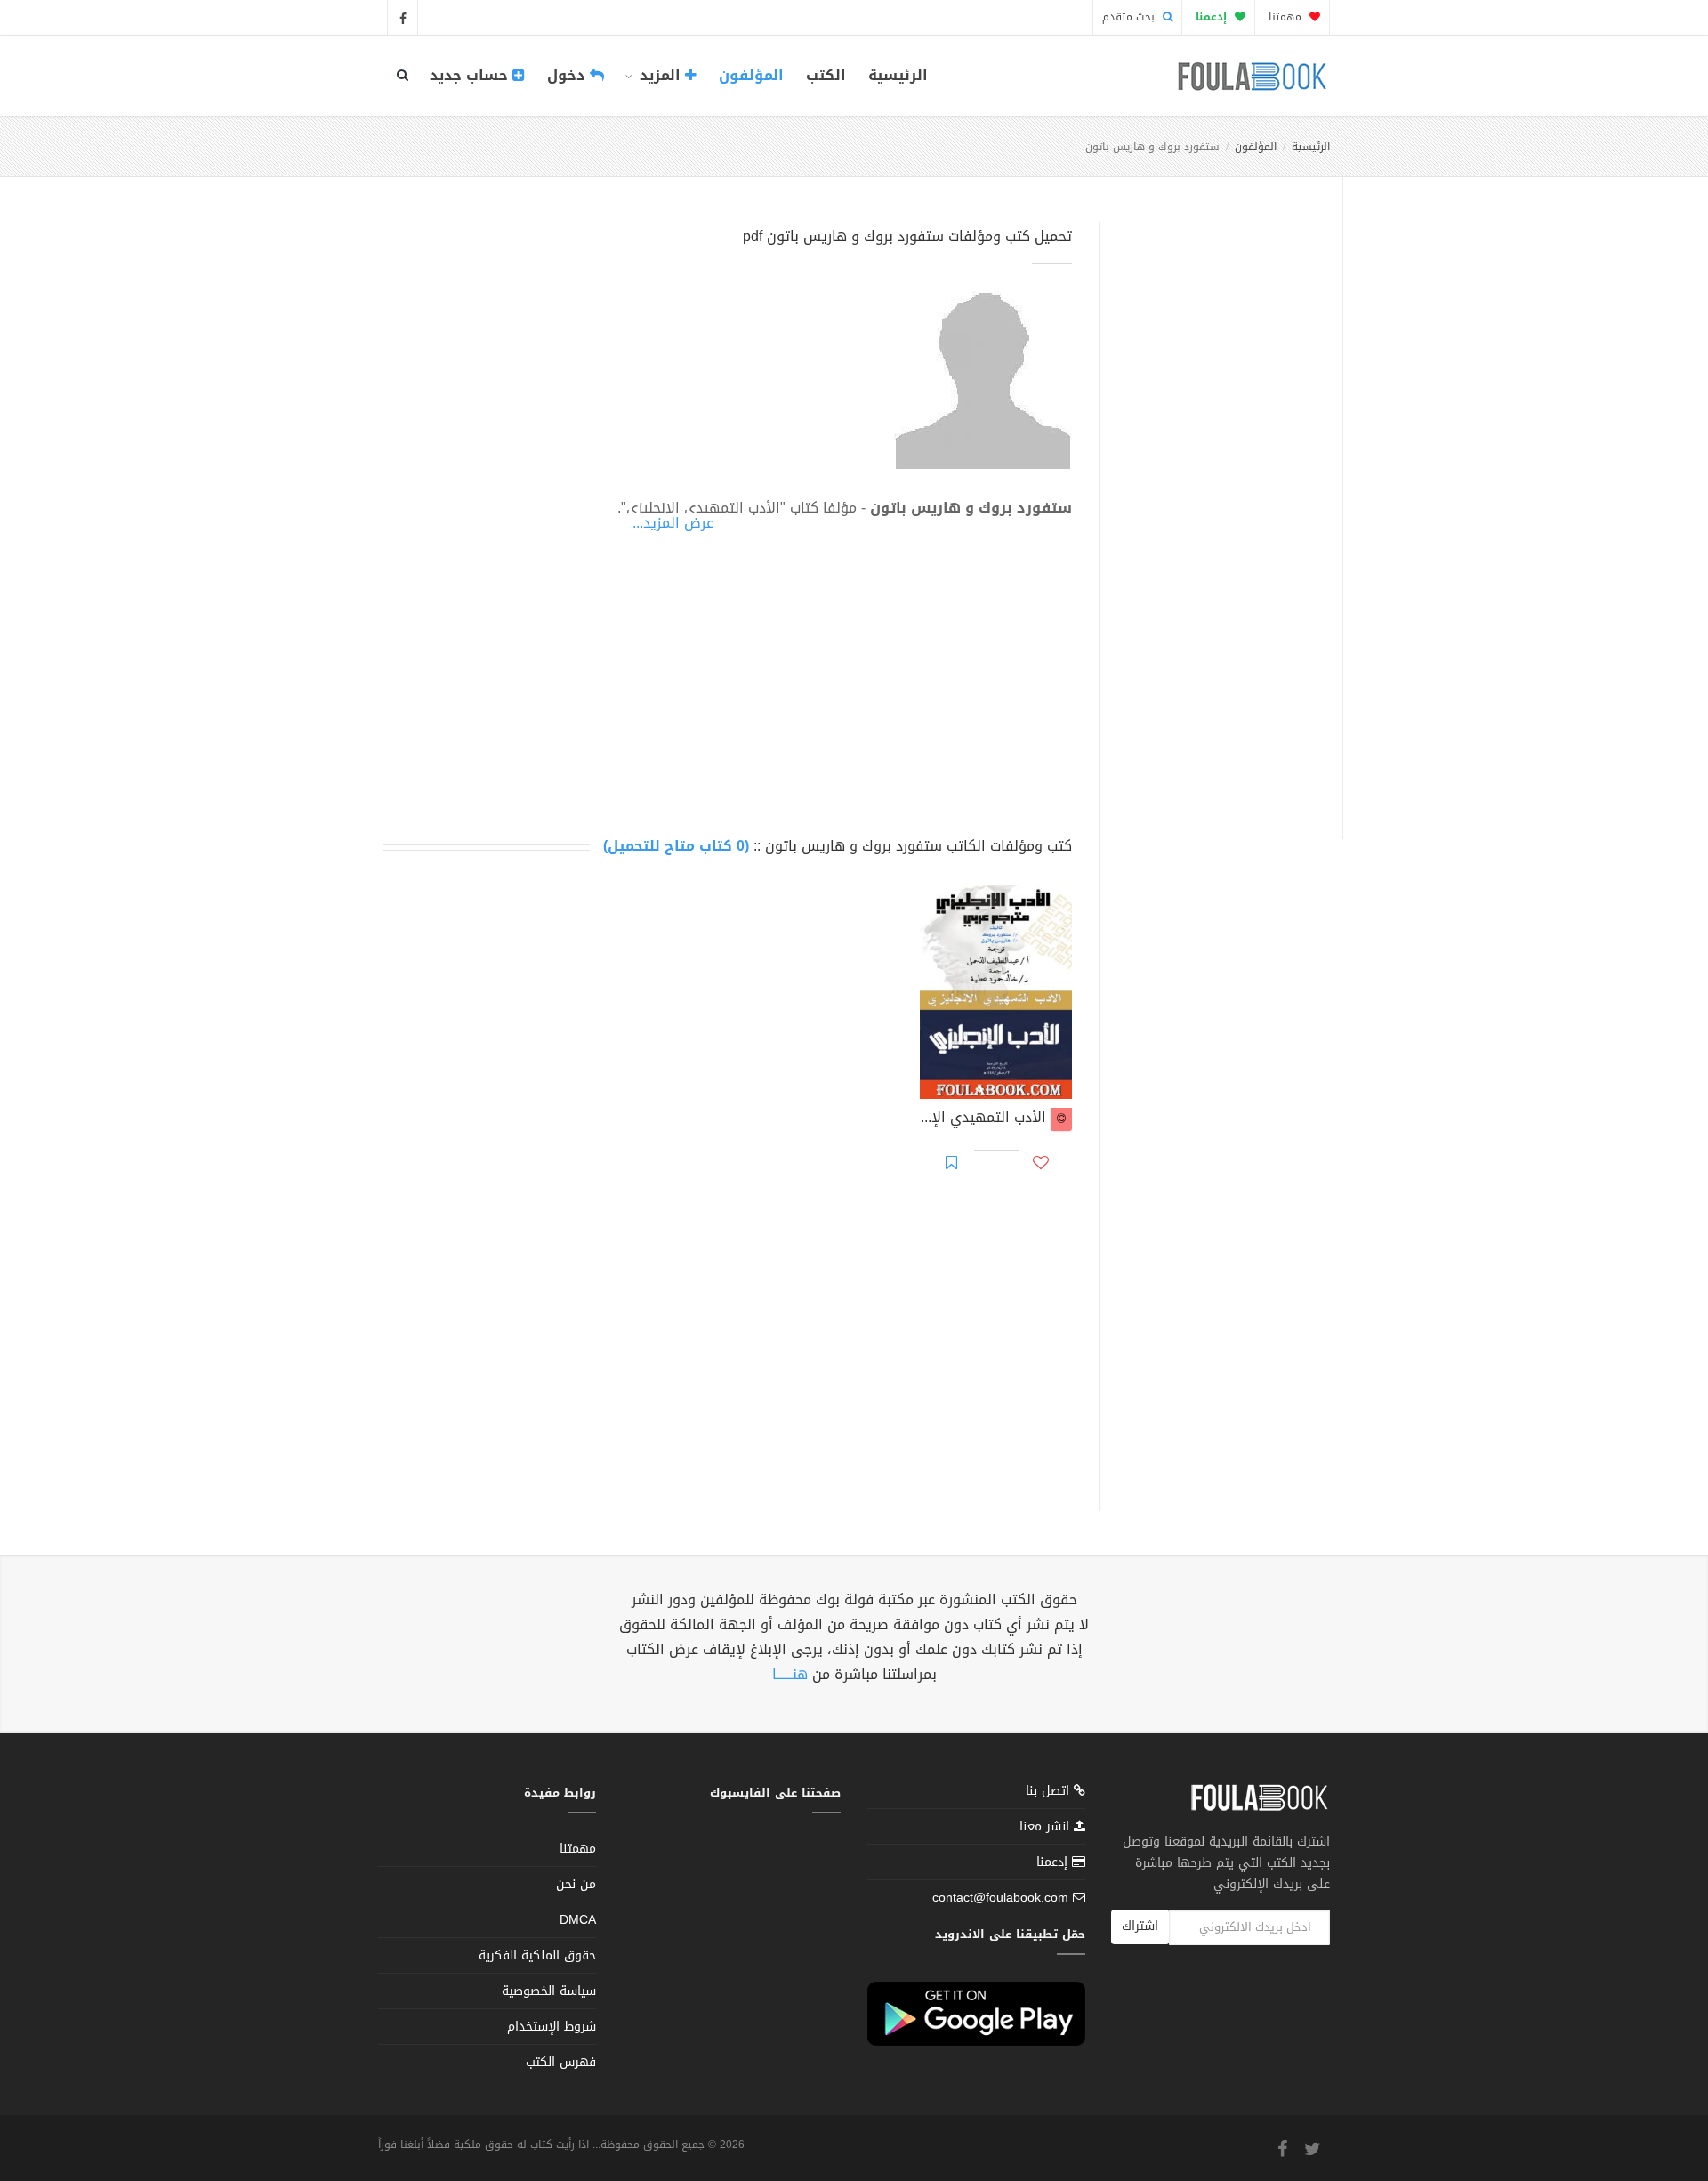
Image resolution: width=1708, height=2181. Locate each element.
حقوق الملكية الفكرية (537, 1955)
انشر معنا (1047, 1826)
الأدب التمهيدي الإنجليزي (985, 1119)
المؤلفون (751, 75)
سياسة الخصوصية (549, 1991)
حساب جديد (471, 75)
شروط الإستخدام (552, 2027)
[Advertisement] (1216, 510)
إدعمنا (1054, 1862)
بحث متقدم (1130, 17)
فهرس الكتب (561, 2062)
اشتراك (1140, 1926)
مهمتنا (1287, 17)
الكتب (826, 75)
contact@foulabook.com (1000, 1898)
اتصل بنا (1050, 1793)
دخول (568, 75)
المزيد (660, 75)
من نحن (576, 1884)
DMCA (578, 1920)
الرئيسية (898, 75)
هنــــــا (790, 1674)
